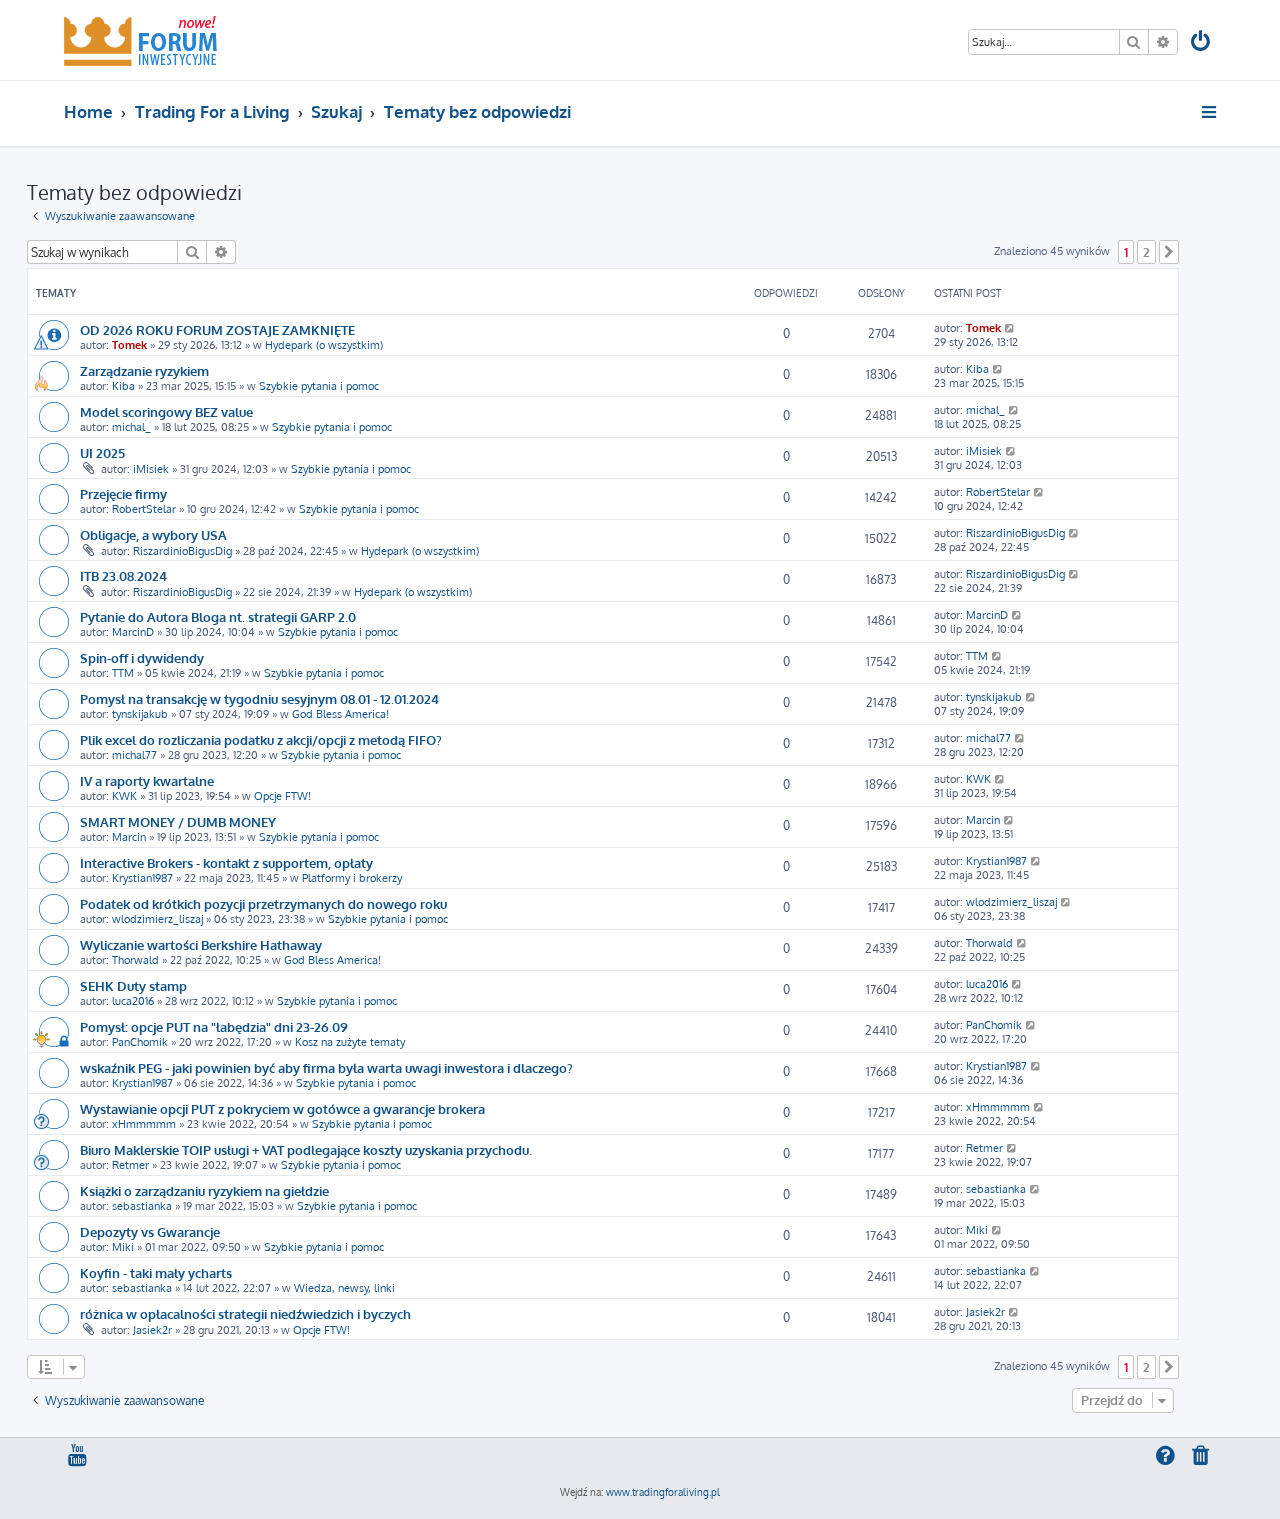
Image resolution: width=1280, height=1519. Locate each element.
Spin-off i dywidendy (142, 657)
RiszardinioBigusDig (182, 551)
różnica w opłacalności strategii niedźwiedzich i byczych (245, 1313)
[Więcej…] (1210, 112)
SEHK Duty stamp (133, 985)
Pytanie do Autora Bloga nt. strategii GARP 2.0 (218, 616)
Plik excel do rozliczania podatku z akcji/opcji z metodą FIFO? (261, 739)
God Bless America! (340, 714)
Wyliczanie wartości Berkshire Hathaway (201, 944)
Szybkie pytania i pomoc (319, 386)
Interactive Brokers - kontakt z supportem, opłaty (226, 862)
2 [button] (1146, 252)
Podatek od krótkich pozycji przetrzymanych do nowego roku (263, 903)
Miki (123, 1247)
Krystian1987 (142, 878)
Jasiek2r (152, 1330)
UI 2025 (102, 452)
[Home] (140, 40)
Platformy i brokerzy (352, 878)
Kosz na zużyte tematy (350, 1042)
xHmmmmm (144, 1124)
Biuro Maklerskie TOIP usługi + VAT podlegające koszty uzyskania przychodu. (306, 1149)
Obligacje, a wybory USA (153, 534)
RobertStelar (144, 509)
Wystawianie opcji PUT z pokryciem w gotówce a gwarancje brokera (282, 1108)
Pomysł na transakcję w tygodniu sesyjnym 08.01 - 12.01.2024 (259, 698)
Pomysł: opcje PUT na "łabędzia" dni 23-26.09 (214, 1026)
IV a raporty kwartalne (147, 780)
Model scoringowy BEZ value (166, 411)
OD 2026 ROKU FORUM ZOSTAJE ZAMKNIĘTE (217, 329)
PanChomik (140, 1042)
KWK (124, 796)
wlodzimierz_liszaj (157, 919)
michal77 (134, 755)
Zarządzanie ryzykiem (144, 370)
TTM (123, 673)
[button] (1169, 252)
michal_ (131, 427)
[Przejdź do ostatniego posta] (1010, 328)
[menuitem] (1202, 43)
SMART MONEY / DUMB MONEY (178, 821)
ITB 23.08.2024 (123, 575)
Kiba (123, 386)
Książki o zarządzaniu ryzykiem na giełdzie (204, 1190)
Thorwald (135, 960)
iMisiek (151, 469)
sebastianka (142, 1206)
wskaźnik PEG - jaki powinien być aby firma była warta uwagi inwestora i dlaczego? (326, 1067)
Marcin (129, 837)
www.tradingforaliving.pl (663, 1492)
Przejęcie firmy (123, 493)
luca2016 (133, 1001)
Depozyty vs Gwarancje (150, 1231)
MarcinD (133, 632)
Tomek (129, 345)
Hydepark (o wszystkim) (324, 345)
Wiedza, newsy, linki (344, 1288)
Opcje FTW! (282, 796)
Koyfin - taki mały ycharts (156, 1272)
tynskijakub (140, 714)
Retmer (130, 1165)
